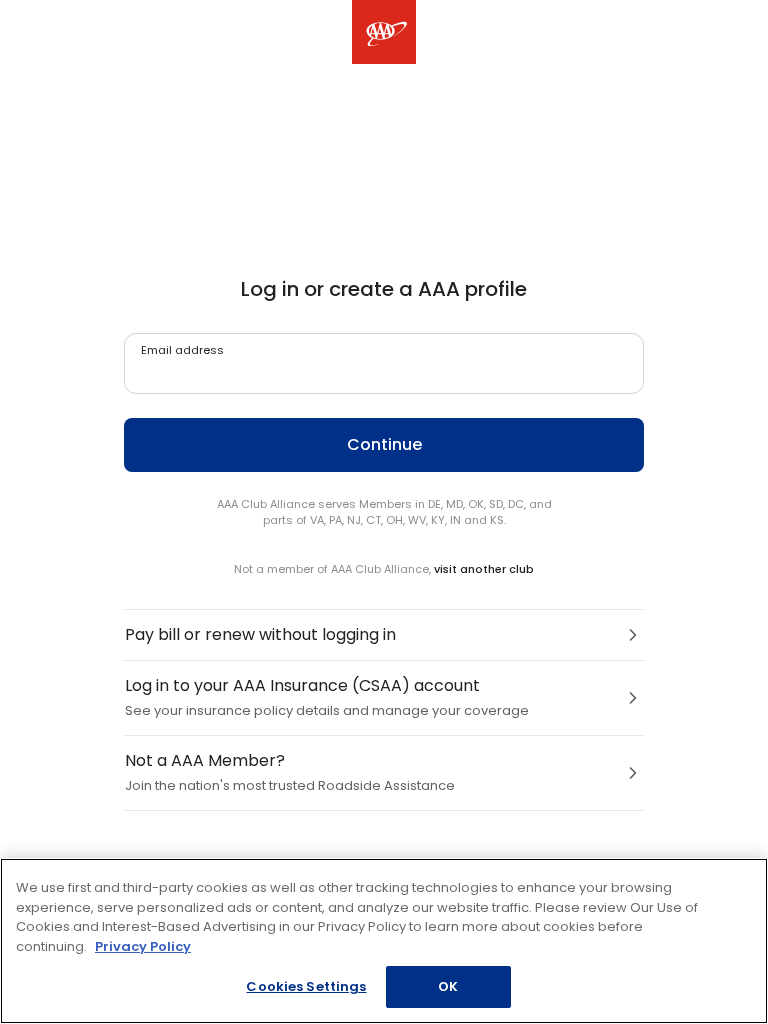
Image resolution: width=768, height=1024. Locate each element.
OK (448, 986)
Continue (384, 444)
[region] (384, 941)
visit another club (484, 569)
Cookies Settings (306, 986)
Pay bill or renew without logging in (260, 634)
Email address (182, 350)
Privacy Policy (143, 946)
